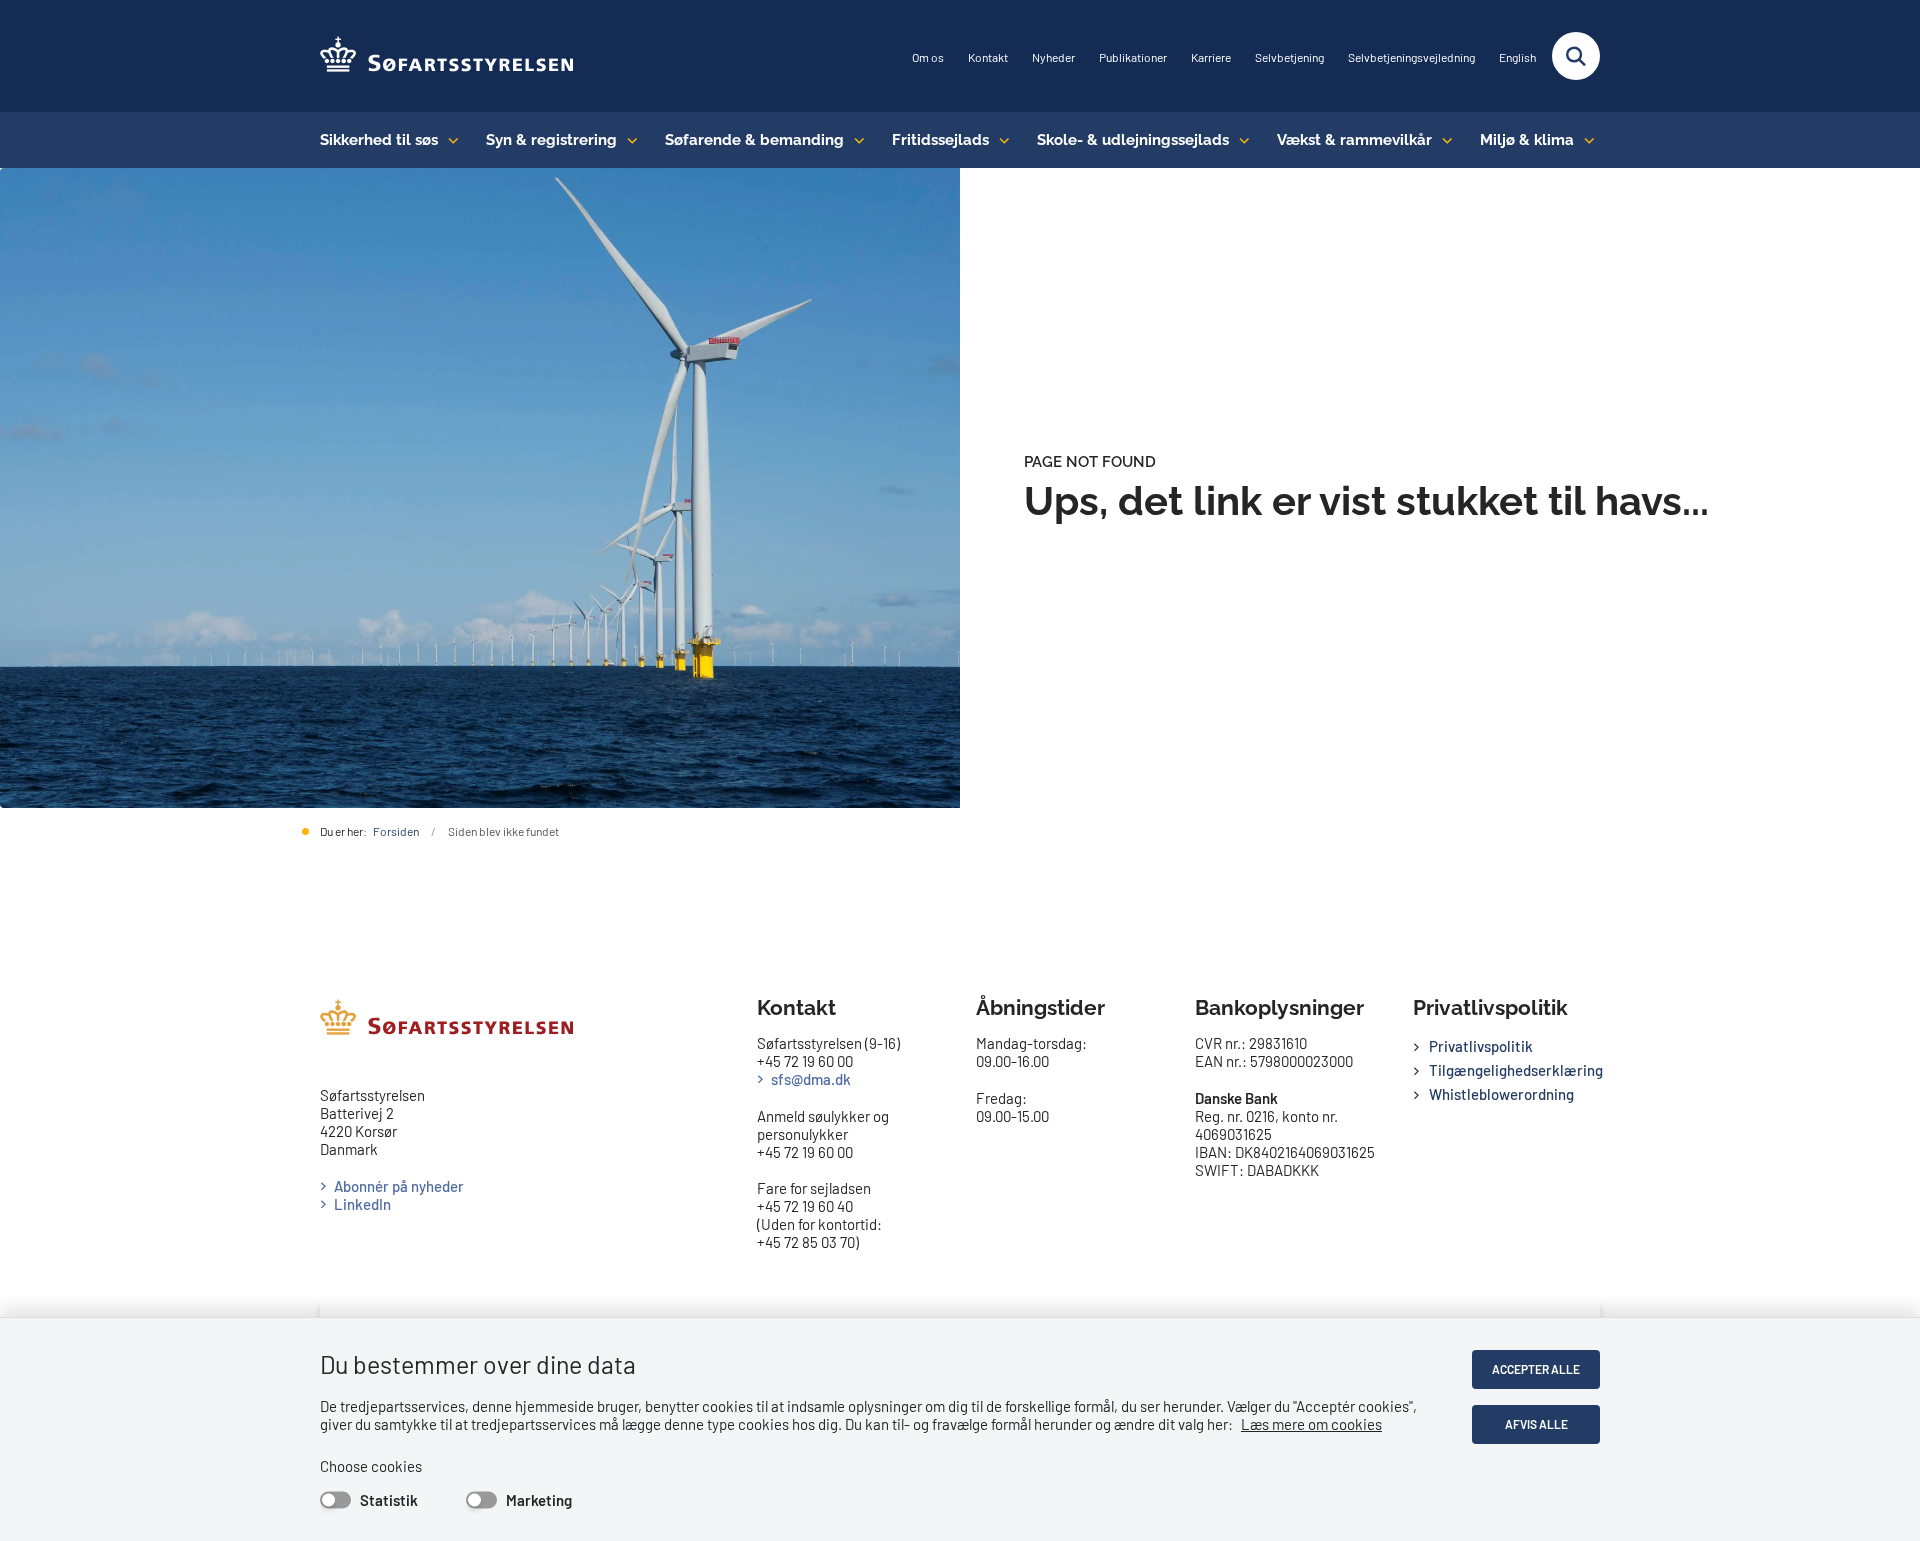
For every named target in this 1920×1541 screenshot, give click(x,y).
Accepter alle (1536, 1369)
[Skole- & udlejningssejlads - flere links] (1239, 140)
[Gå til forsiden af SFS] (447, 56)
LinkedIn (362, 1204)
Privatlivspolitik (1481, 1046)
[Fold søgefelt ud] (1576, 56)
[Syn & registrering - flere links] (627, 140)
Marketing (539, 1500)
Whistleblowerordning (1501, 1094)
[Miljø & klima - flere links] (1584, 140)
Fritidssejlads (940, 140)
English (1517, 57)
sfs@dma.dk (811, 1079)
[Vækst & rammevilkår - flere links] (1442, 140)
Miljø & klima (1527, 140)
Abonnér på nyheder (399, 1186)
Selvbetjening (1289, 57)
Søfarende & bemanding (754, 140)
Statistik (389, 1500)
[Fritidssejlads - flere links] (999, 140)
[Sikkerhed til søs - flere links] (448, 140)
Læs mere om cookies (1311, 1424)
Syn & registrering (551, 140)
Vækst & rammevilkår (1354, 140)
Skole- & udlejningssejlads (1133, 140)
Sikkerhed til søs (379, 140)
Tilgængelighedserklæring (1514, 1070)
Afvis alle (1536, 1424)
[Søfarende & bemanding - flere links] (854, 140)
